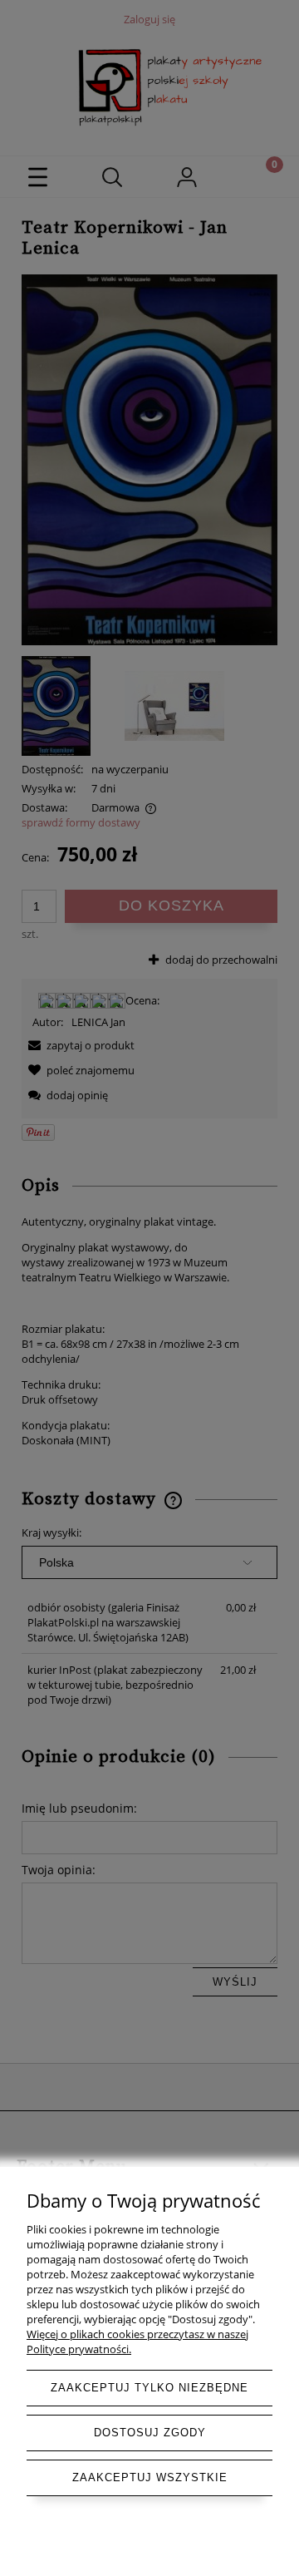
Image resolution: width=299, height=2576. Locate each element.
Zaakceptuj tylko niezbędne (149, 2388)
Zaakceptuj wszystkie (150, 2477)
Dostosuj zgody (150, 2433)
